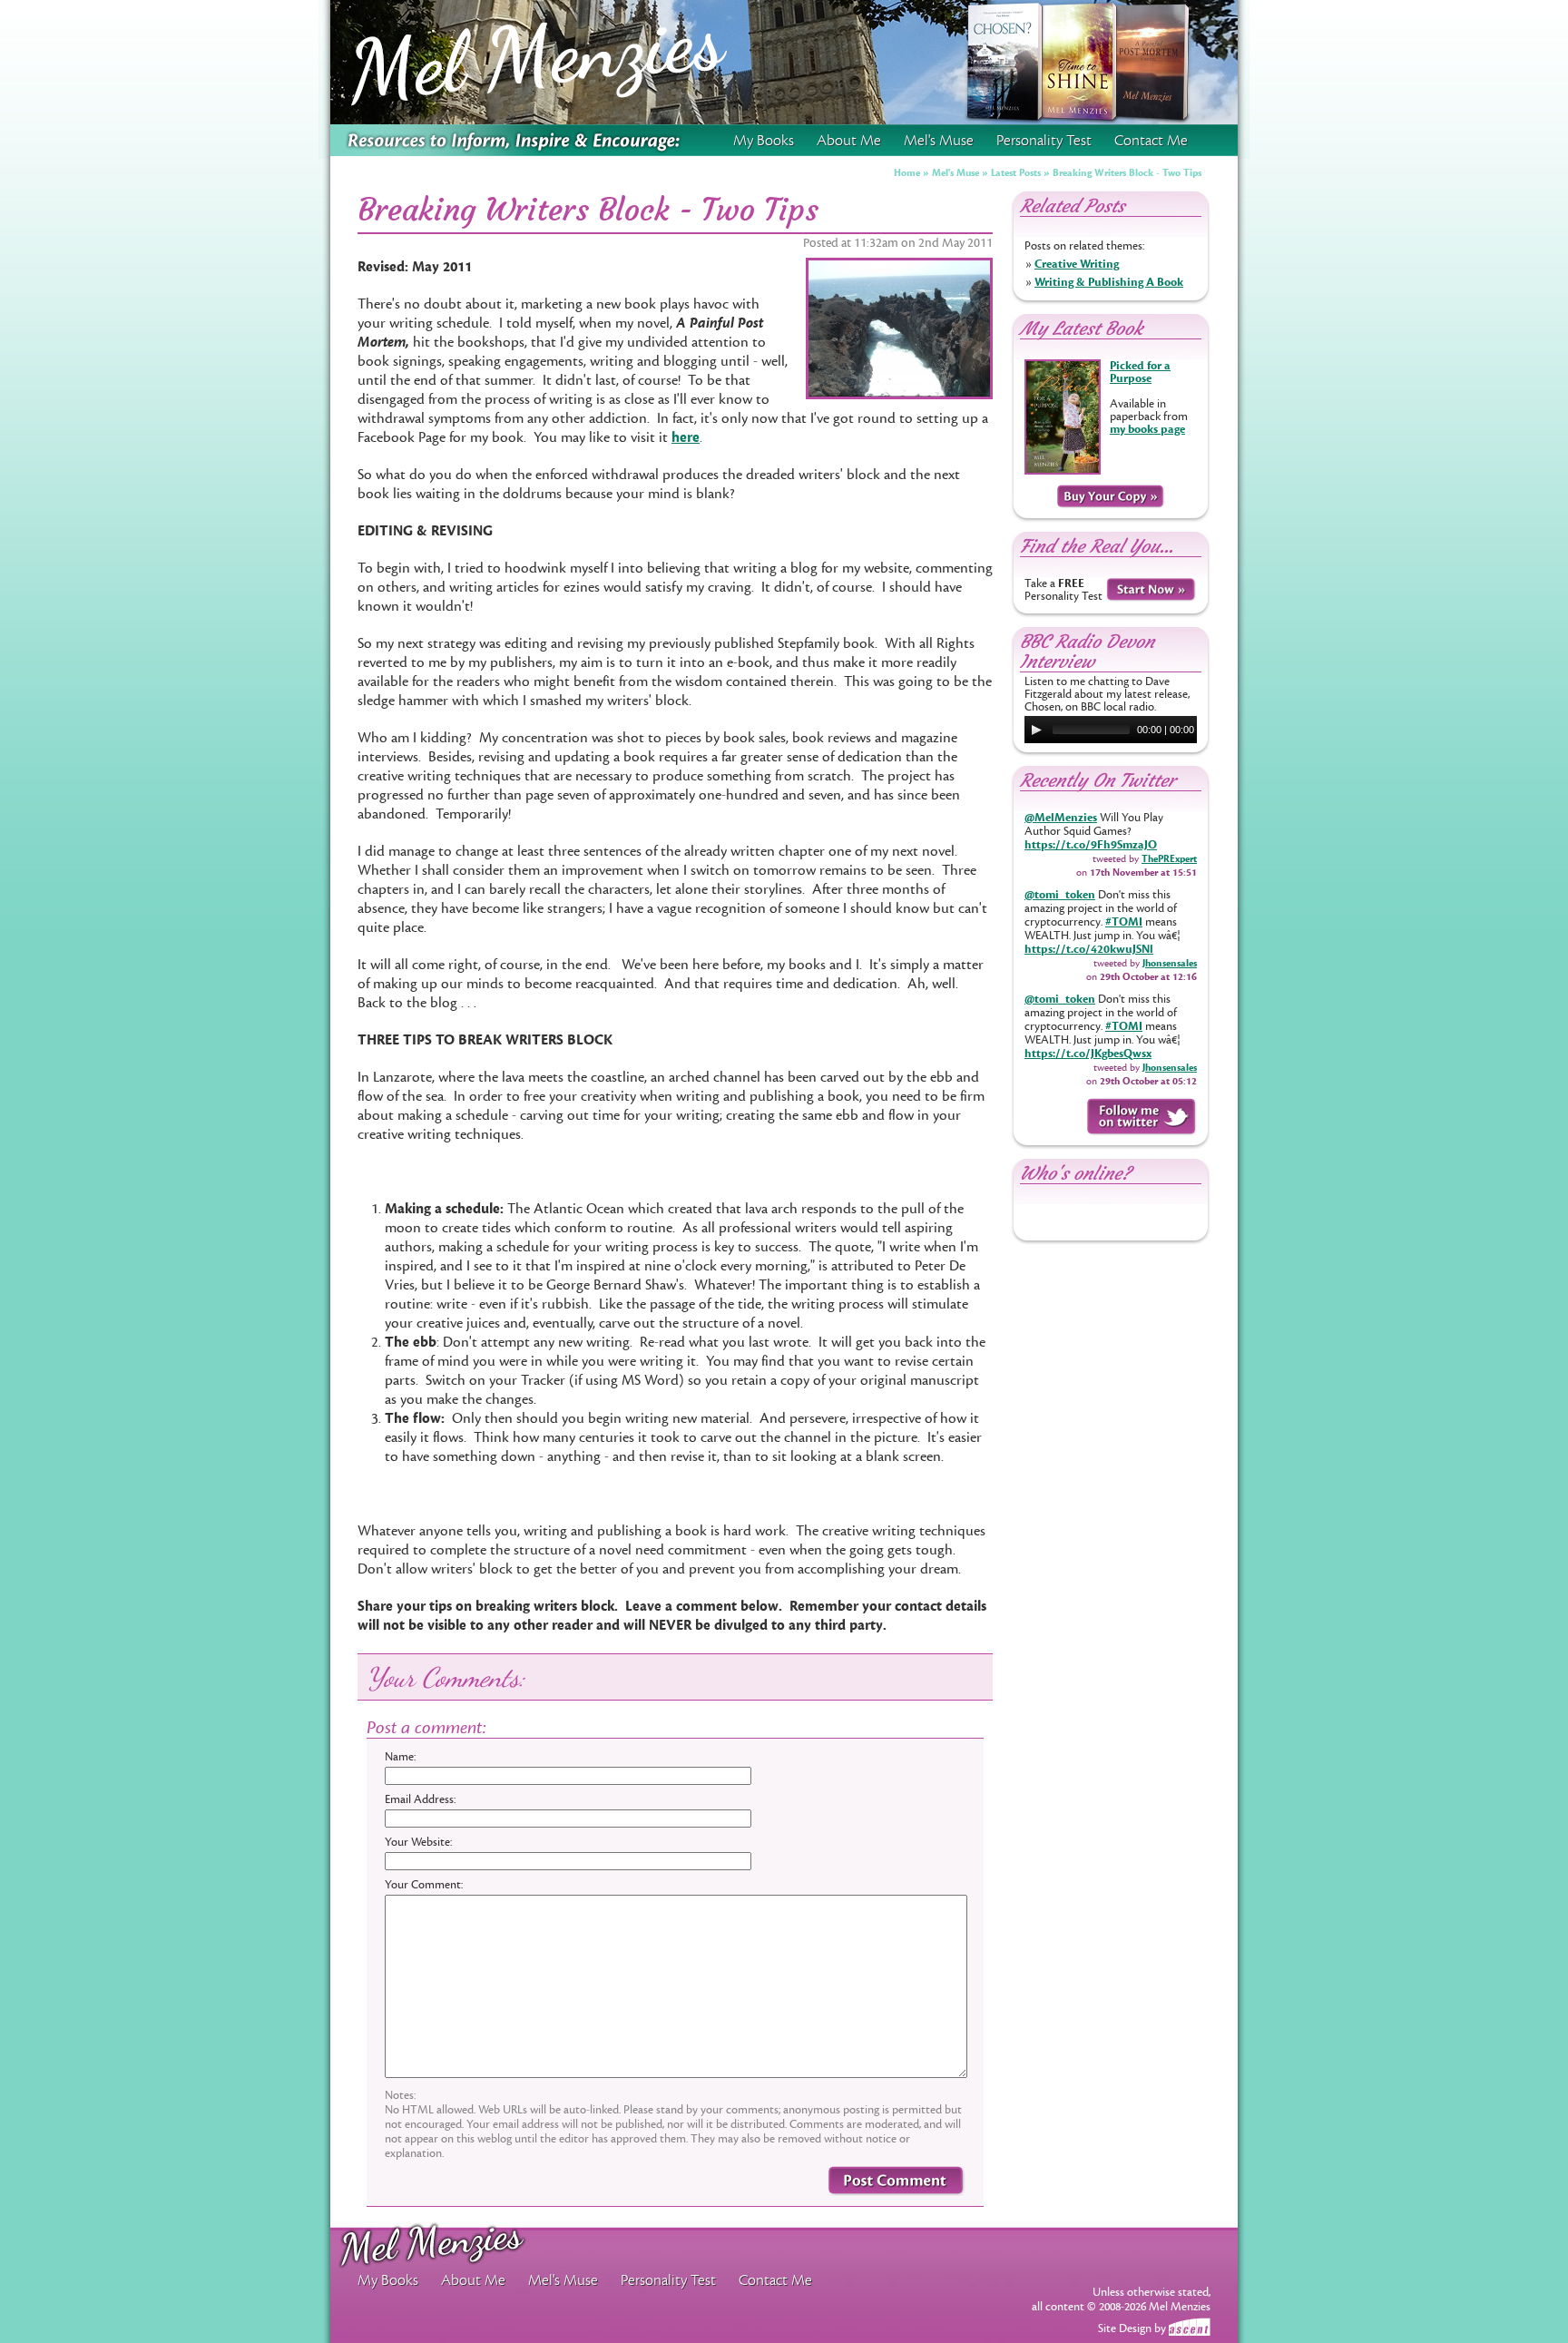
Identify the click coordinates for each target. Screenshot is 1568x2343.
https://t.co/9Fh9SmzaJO (1091, 845)
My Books (764, 141)
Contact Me (1151, 141)
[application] (1111, 730)
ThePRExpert (1169, 859)
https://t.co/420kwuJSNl (1089, 949)
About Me (849, 141)
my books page (1147, 429)
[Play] (1036, 730)
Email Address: (420, 1799)
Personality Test (1044, 141)
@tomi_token (1060, 895)
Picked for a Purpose (1140, 372)
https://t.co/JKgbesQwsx (1088, 1054)
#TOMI (1124, 922)
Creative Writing (1077, 264)
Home (907, 173)
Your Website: (418, 1842)
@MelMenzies (1061, 818)
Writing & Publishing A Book (1109, 282)
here (686, 437)
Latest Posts (1016, 173)
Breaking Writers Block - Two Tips (1127, 173)
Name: (400, 1757)
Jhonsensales (1170, 963)
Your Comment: (424, 1885)
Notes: (400, 2095)
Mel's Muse (955, 173)
